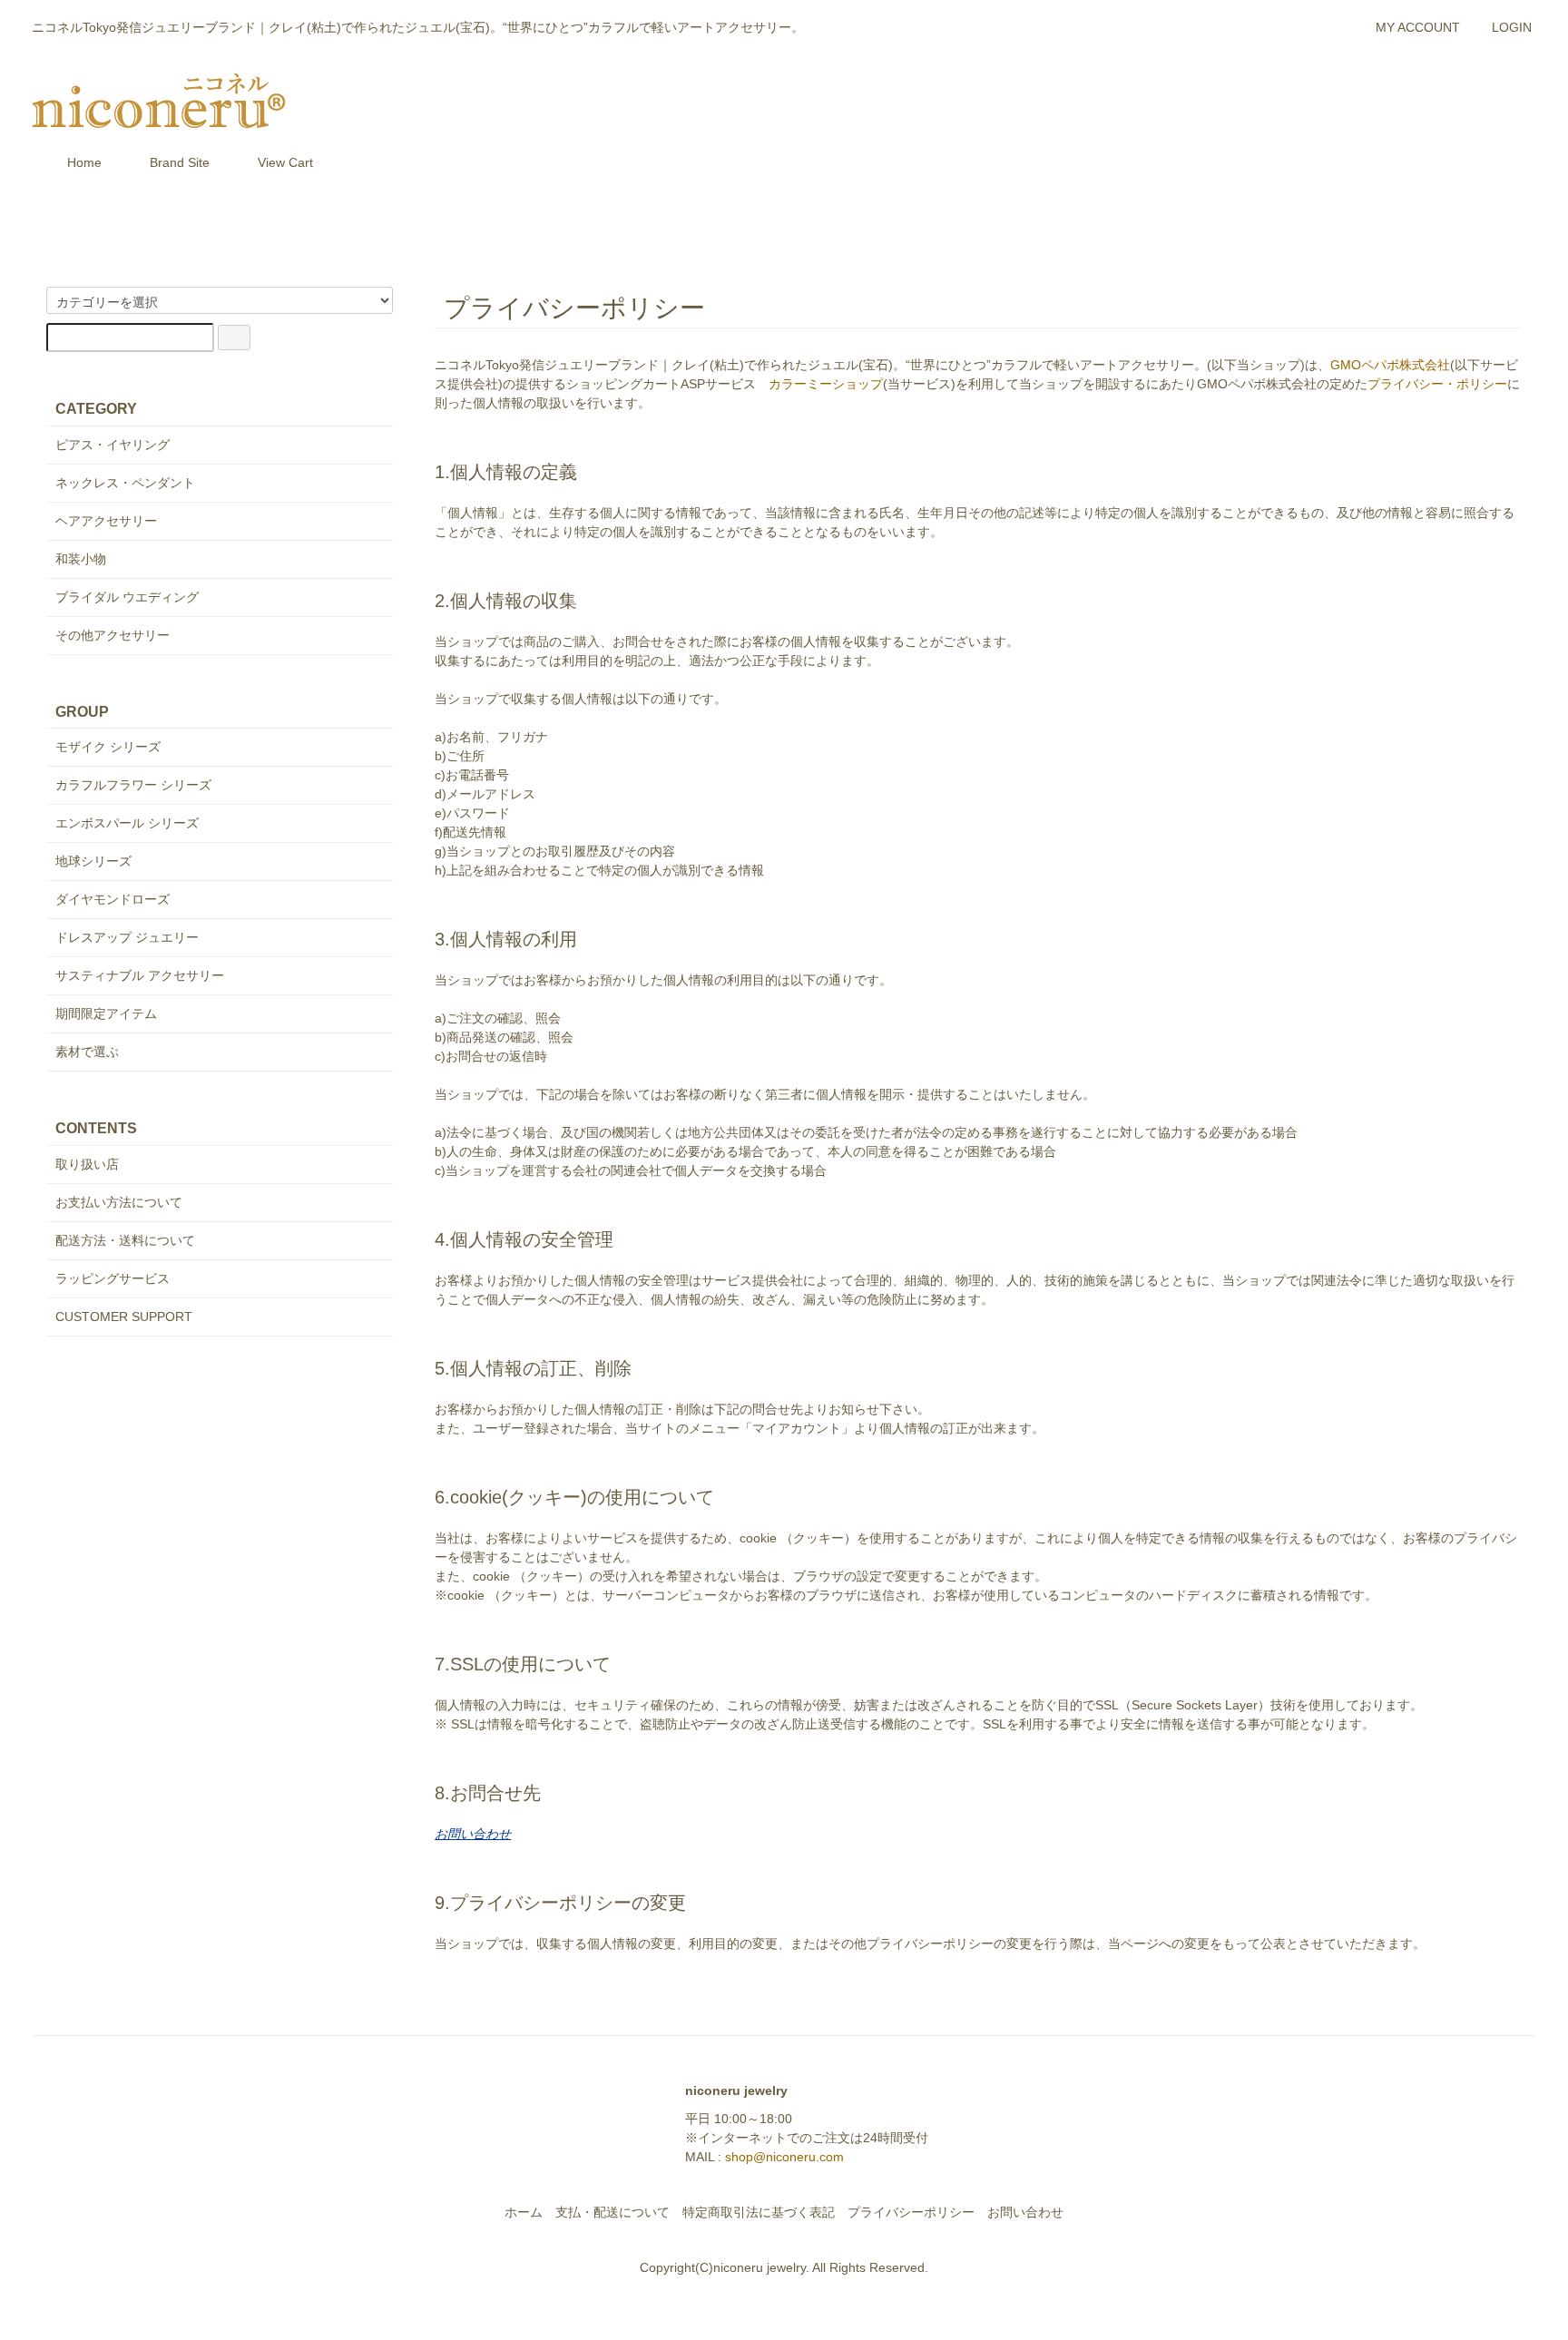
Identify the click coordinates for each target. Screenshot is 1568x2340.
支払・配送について (612, 2212)
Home (84, 162)
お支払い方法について (119, 1202)
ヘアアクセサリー (106, 521)
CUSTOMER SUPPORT (124, 1317)
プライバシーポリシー (911, 2212)
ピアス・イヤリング (113, 445)
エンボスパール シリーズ (127, 823)
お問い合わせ (1025, 2212)
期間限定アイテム (106, 1013)
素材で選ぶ (87, 1052)
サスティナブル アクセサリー (140, 975)
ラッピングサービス (113, 1278)
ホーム (524, 2212)
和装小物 (81, 559)
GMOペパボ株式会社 (1390, 365)
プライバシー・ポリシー (1437, 384)
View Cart (285, 162)
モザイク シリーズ (108, 747)
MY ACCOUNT (1418, 27)
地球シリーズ (93, 861)
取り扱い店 (87, 1164)
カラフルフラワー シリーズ (133, 785)
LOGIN (1512, 27)
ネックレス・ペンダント (125, 483)
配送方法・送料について (125, 1240)
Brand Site (180, 162)
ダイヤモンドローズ (113, 899)
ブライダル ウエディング (127, 597)
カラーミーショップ (826, 384)
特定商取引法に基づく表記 (759, 2212)
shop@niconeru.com (784, 2157)
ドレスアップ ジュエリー (127, 937)
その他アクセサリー (113, 635)
